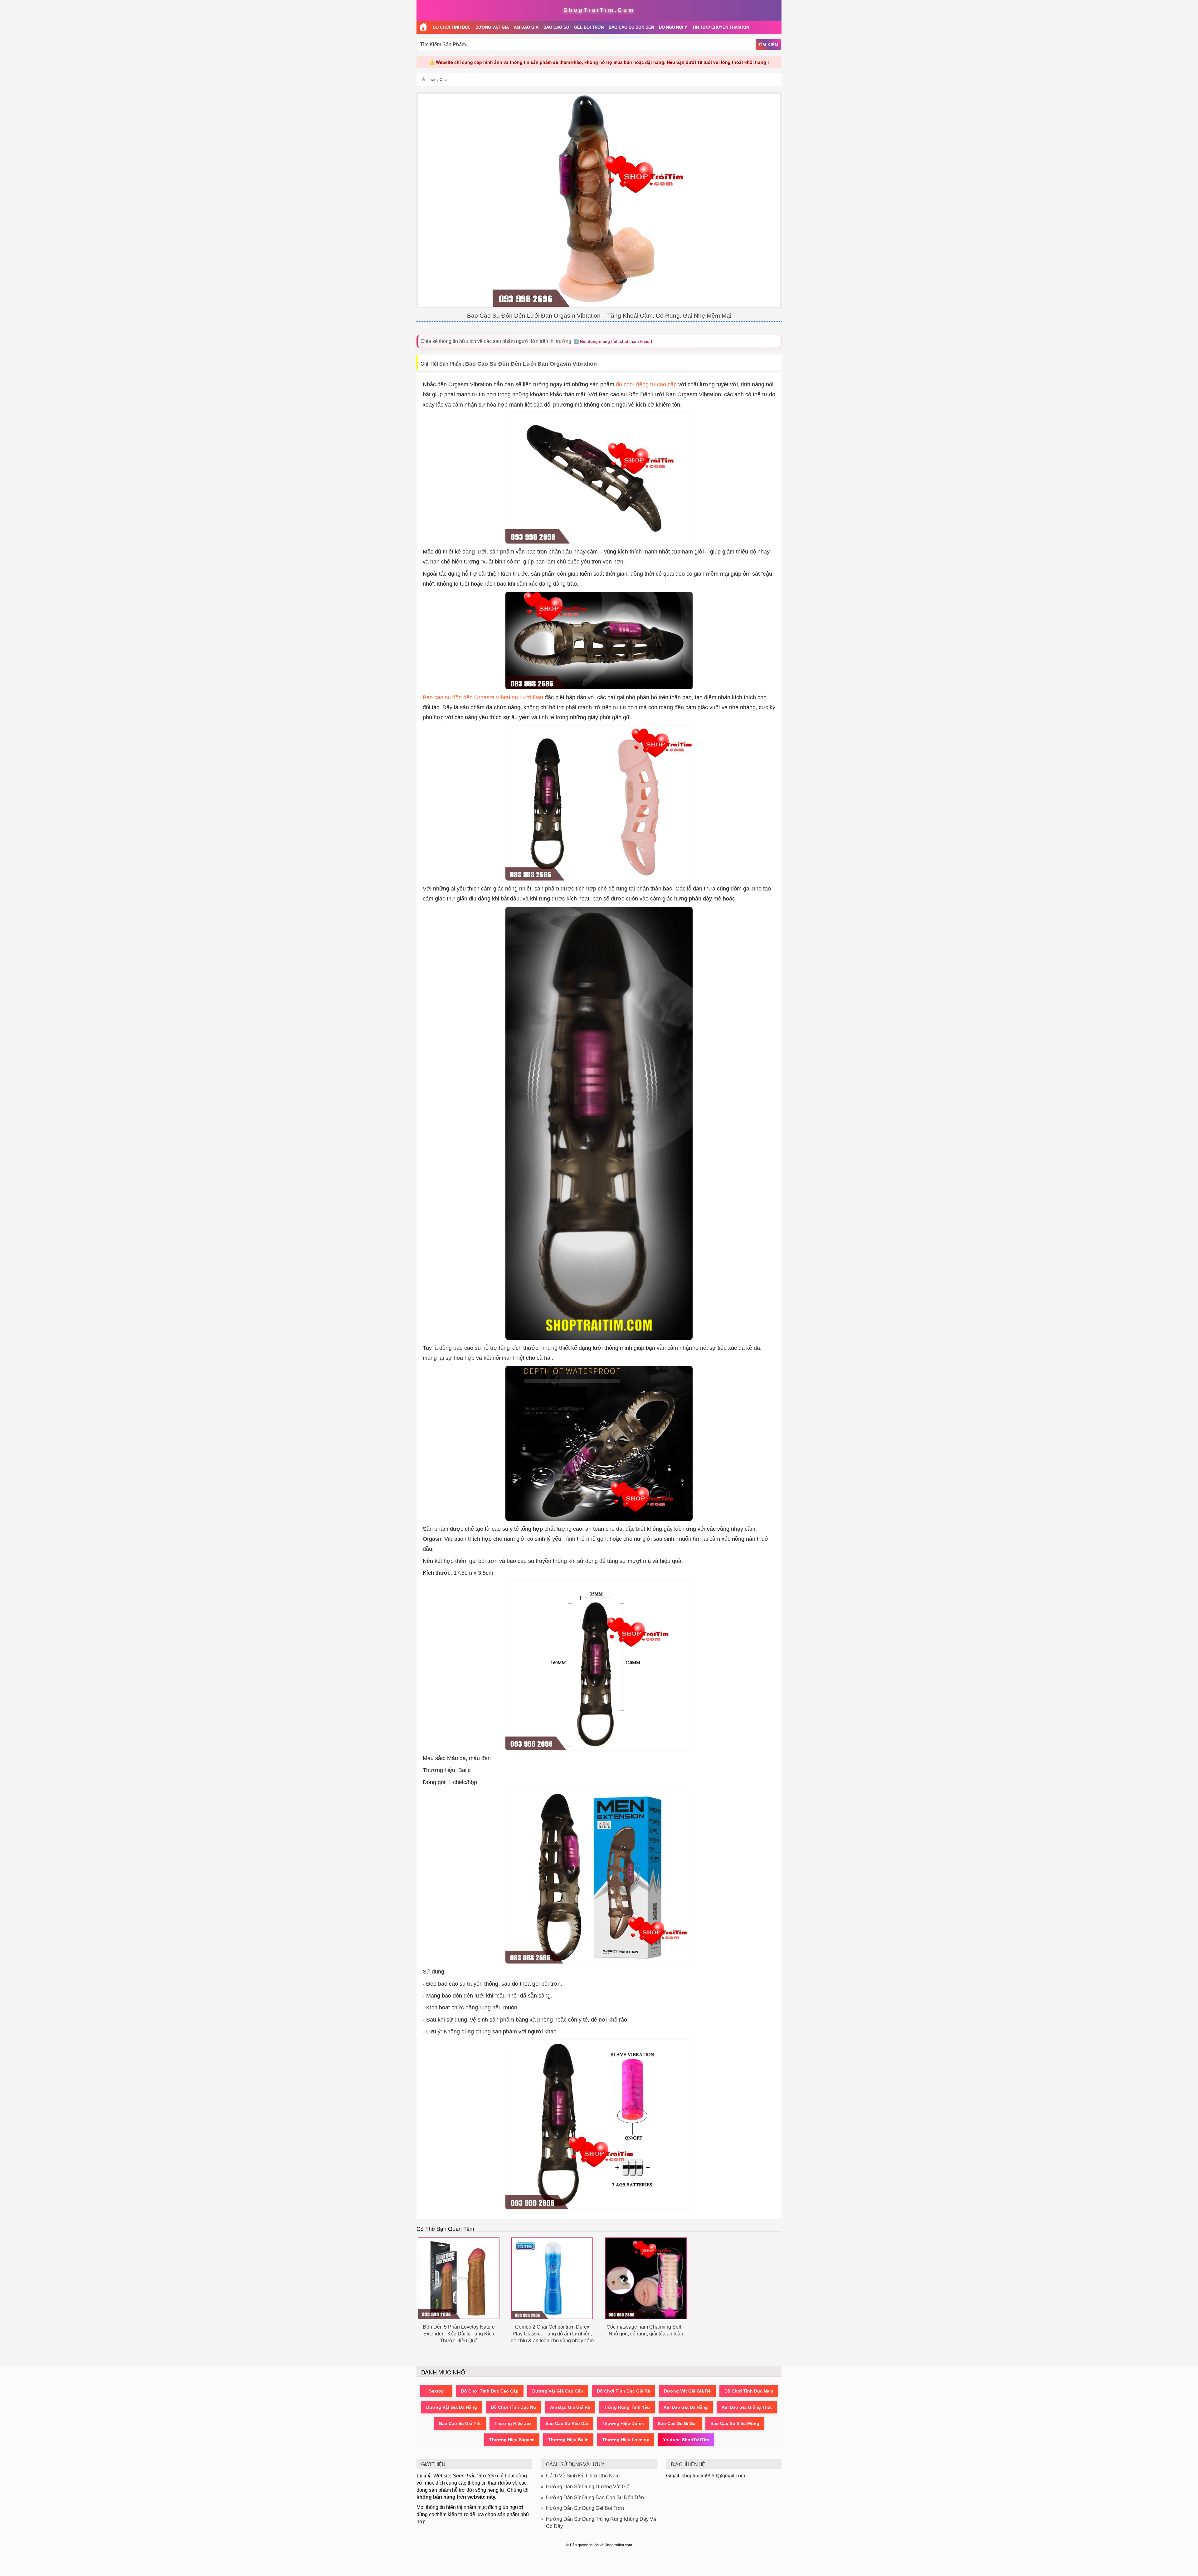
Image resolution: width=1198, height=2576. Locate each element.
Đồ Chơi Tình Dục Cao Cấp (490, 2391)
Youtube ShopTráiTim (686, 2440)
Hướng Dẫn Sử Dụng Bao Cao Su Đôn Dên (595, 2498)
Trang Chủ (438, 80)
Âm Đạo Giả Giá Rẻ (570, 2407)
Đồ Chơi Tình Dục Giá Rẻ (623, 2391)
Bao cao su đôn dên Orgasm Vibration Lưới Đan (483, 697)
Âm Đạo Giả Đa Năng (686, 2407)
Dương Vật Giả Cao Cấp (558, 2391)
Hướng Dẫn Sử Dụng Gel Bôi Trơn (585, 2508)
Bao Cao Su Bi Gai (677, 2423)
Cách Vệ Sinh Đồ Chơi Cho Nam (583, 2476)
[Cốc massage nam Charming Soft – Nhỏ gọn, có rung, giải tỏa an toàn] (646, 2278)
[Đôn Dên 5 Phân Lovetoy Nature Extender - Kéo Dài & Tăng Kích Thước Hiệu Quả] (459, 2278)
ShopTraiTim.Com (599, 10)
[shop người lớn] (423, 27)
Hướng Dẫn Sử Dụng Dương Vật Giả (588, 2487)
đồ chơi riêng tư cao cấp (646, 384)
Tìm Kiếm (768, 45)
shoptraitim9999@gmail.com (713, 2476)
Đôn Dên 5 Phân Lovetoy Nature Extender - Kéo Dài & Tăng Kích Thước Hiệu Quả (459, 2334)
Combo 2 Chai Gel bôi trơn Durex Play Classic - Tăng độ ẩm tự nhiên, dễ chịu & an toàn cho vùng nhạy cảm (552, 2334)
